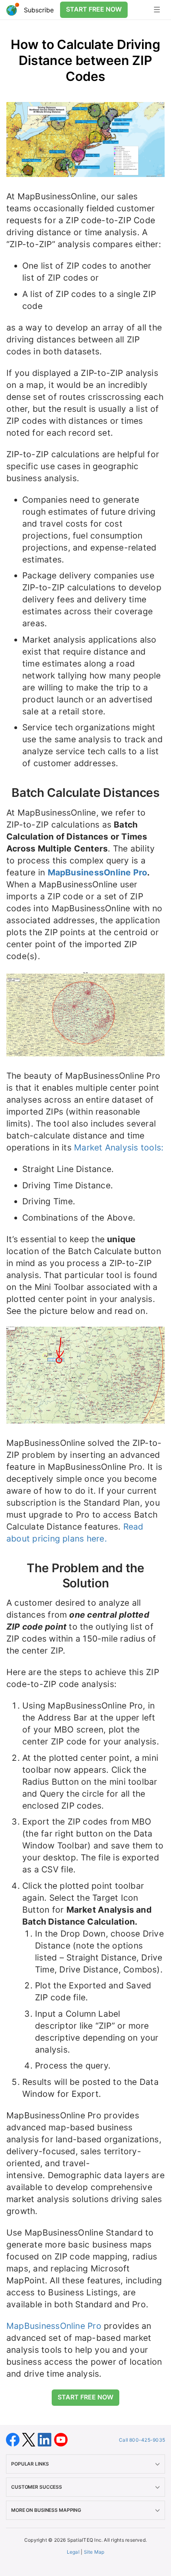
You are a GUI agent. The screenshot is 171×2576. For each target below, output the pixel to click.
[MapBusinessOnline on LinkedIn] (46, 2439)
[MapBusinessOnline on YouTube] (61, 2439)
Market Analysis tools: (119, 1147)
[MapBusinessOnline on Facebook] (14, 2439)
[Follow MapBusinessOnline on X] (30, 2439)
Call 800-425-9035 (142, 2440)
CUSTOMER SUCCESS (37, 2487)
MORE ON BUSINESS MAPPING (46, 2510)
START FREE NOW (94, 9)
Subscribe (39, 10)
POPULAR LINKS (30, 2464)
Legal (73, 2552)
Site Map (94, 2552)
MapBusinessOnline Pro (98, 872)
